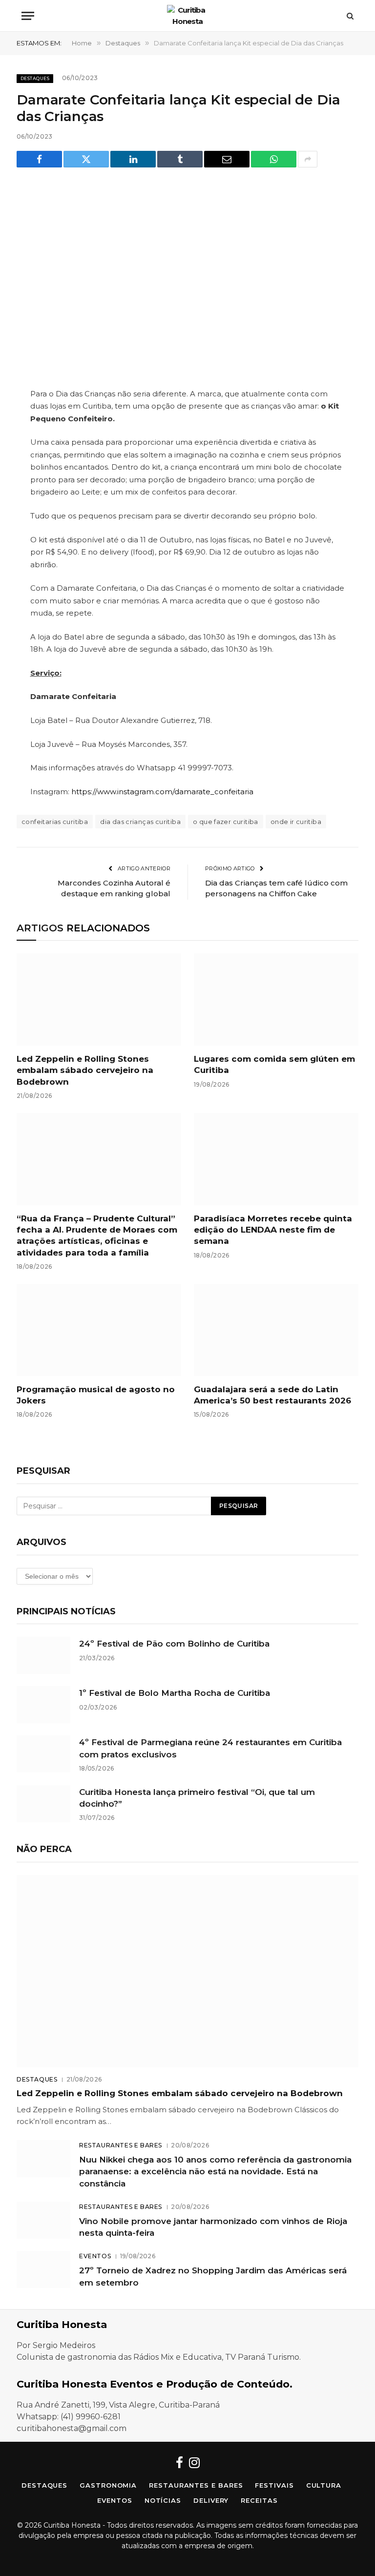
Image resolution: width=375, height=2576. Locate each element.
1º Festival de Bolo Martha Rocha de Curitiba (175, 1693)
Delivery (211, 2500)
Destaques (35, 78)
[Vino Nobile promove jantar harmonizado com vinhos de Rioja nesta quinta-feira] (43, 2220)
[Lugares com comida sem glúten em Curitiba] (276, 1000)
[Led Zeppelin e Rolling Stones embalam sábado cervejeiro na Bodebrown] (99, 1000)
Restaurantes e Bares (121, 2145)
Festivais (274, 2485)
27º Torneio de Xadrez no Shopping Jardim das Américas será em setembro (213, 2276)
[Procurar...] (349, 16)
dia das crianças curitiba (140, 822)
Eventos (95, 2256)
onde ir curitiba (296, 822)
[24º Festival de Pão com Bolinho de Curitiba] (43, 1655)
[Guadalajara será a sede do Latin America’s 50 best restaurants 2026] (276, 1330)
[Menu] (28, 16)
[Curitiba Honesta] (187, 16)
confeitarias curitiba (55, 822)
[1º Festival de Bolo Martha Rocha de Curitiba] (43, 1705)
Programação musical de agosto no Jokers (96, 1395)
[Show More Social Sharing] (308, 159)
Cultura (324, 2485)
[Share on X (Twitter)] (86, 159)
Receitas (259, 2500)
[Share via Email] (227, 159)
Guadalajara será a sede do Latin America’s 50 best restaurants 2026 (272, 1395)
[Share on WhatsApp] (274, 159)
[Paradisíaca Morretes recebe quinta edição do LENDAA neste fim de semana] (276, 1159)
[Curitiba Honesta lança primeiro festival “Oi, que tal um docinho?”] (43, 1804)
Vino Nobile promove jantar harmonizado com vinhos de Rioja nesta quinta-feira (213, 2227)
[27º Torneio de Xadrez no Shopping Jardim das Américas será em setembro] (43, 2269)
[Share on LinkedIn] (133, 159)
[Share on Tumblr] (180, 159)
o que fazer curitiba (226, 822)
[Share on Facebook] (39, 159)
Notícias (163, 2500)
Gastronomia (108, 2485)
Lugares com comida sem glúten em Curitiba (274, 1064)
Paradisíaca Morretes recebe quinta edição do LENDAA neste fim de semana (273, 1230)
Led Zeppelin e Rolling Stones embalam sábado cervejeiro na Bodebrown (85, 1070)
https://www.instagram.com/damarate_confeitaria (162, 792)
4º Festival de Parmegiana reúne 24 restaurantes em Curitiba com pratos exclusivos (210, 1748)
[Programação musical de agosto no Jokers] (99, 1330)
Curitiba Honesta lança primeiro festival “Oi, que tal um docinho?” (197, 1798)
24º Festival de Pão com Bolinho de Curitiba (174, 1644)
